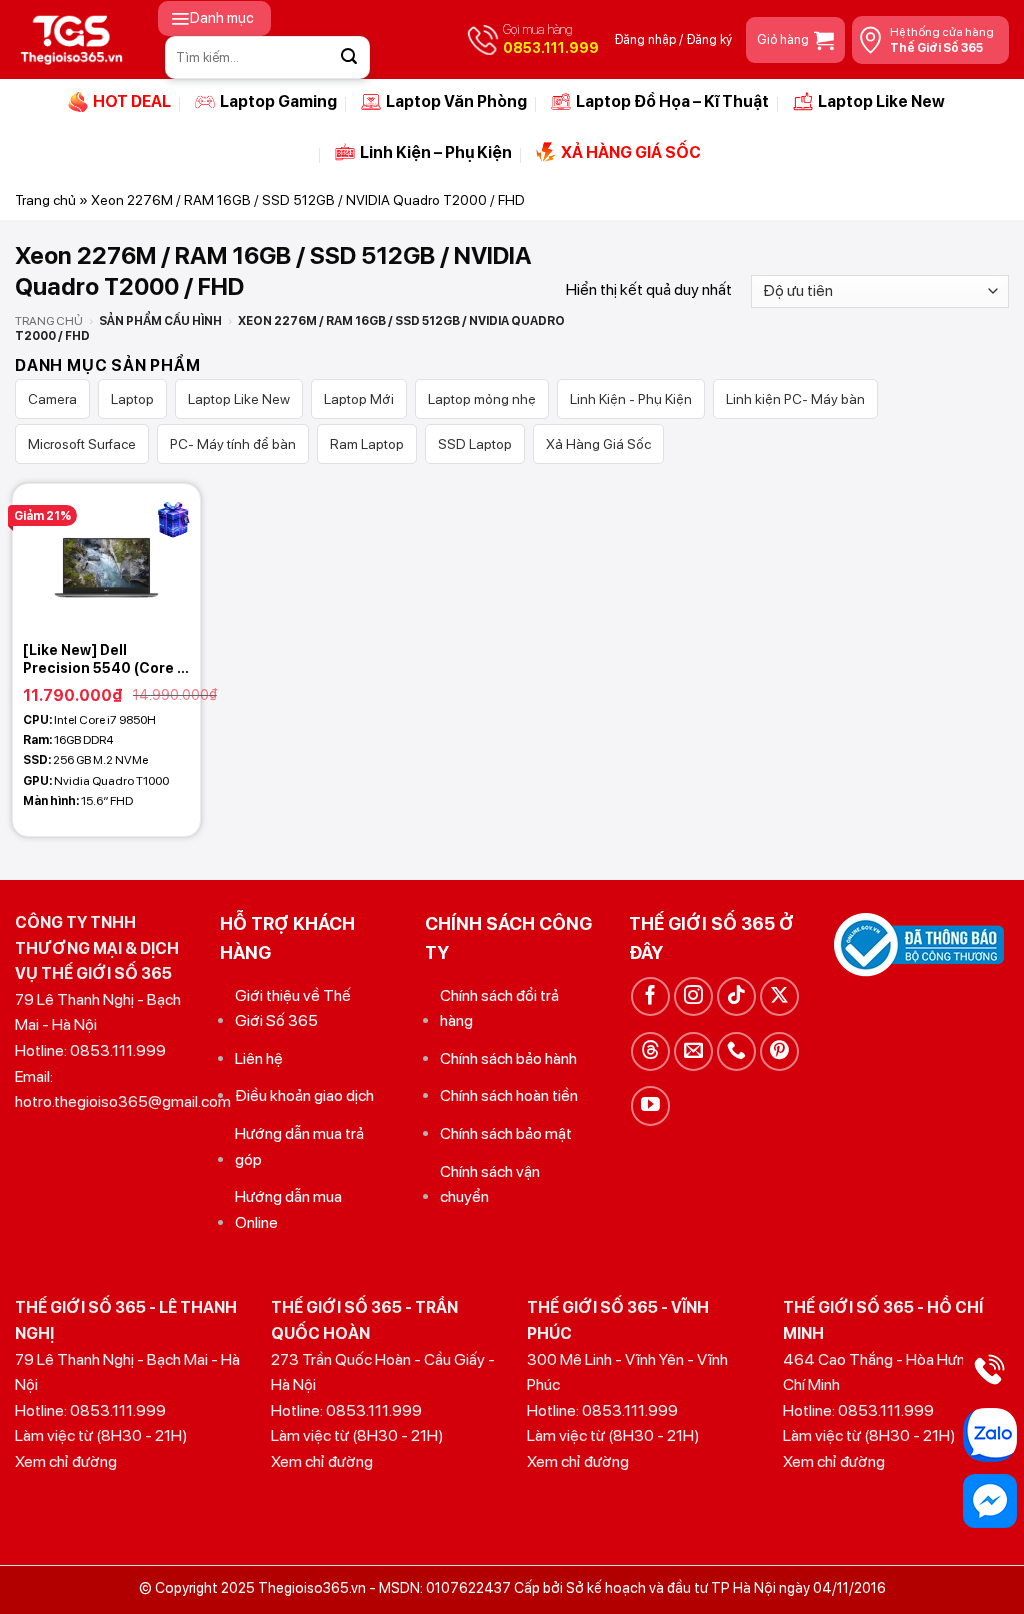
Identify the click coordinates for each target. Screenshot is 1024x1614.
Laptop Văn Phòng (456, 101)
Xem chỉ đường (66, 1461)
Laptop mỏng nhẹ (482, 399)
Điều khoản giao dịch (304, 1095)
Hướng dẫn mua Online (288, 1209)
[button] (214, 18)
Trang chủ (45, 200)
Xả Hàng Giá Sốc (598, 444)
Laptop (132, 399)
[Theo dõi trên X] (779, 996)
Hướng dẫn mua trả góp (299, 1146)
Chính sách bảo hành (508, 1058)
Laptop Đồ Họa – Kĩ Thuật (672, 101)
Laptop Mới (359, 399)
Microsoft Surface (82, 444)
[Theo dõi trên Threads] (650, 1051)
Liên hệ (259, 1058)
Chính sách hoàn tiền (509, 1095)
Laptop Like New (881, 101)
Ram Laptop (367, 444)
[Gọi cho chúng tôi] (736, 1051)
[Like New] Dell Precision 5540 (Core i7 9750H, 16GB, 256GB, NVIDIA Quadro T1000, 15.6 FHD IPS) (106, 659)
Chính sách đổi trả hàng (499, 1008)
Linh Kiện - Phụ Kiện (631, 399)
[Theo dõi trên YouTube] (650, 1105)
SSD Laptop (475, 444)
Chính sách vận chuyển (490, 1184)
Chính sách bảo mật (506, 1133)
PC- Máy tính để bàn (233, 444)
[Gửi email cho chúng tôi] (693, 1051)
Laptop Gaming (278, 101)
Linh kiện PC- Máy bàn (795, 399)
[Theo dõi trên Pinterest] (779, 1051)
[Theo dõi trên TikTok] (736, 996)
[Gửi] (349, 57)
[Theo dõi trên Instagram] (693, 996)
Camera (52, 399)
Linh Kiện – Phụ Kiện (436, 152)
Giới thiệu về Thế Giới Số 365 (293, 1008)
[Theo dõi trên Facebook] (650, 996)
